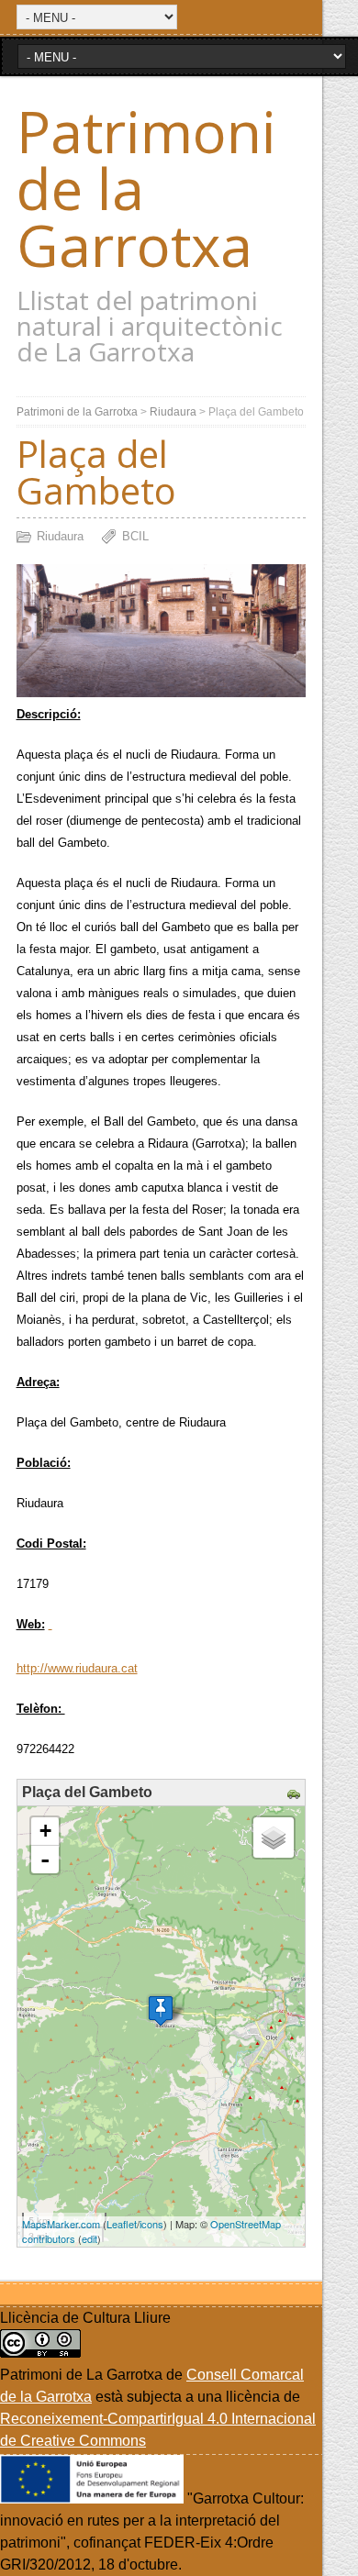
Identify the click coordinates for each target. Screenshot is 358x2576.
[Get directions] (296, 1795)
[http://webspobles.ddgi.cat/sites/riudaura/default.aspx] (50, 1624)
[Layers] (274, 1838)
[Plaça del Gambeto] (161, 2010)
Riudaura (173, 412)
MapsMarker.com (61, 2224)
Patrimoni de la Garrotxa (77, 412)
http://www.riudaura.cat (77, 1668)
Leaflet (122, 2224)
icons (151, 2224)
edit (89, 2238)
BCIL (135, 536)
